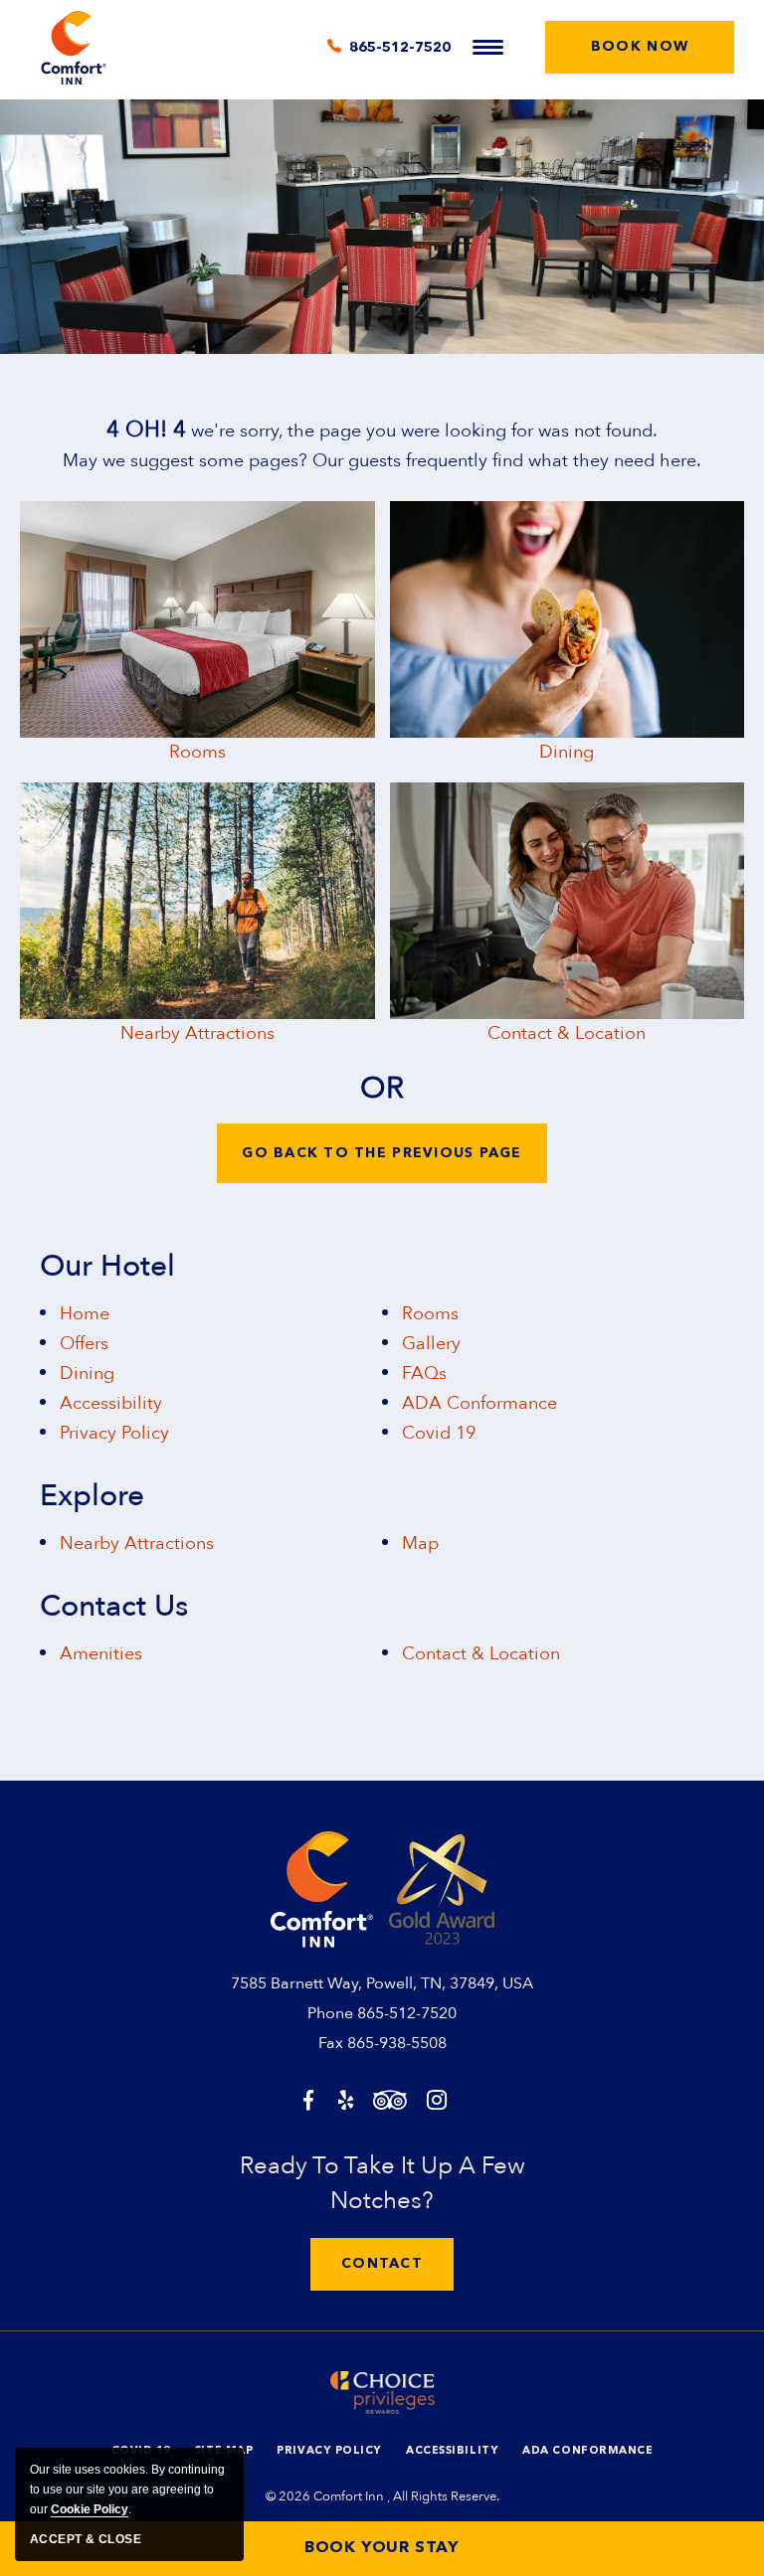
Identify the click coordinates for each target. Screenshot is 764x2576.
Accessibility (111, 1403)
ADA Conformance (479, 1403)
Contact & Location (567, 1033)
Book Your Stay (382, 2548)
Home (85, 1314)
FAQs (424, 1374)
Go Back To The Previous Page (382, 1153)
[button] (640, 47)
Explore (92, 1496)
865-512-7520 (407, 2013)
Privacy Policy (114, 1433)
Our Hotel (107, 1267)
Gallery (431, 1344)
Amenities (101, 1654)
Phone (330, 2013)
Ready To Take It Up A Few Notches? (382, 2183)
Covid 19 (439, 1433)
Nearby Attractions (197, 1033)
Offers (84, 1344)
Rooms (197, 752)
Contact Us (114, 1607)
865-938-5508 (397, 2043)
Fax (331, 2043)
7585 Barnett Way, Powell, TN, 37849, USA (382, 1983)
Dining (567, 752)
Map (420, 1544)
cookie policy (90, 2509)
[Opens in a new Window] (308, 2102)
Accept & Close (86, 2539)
